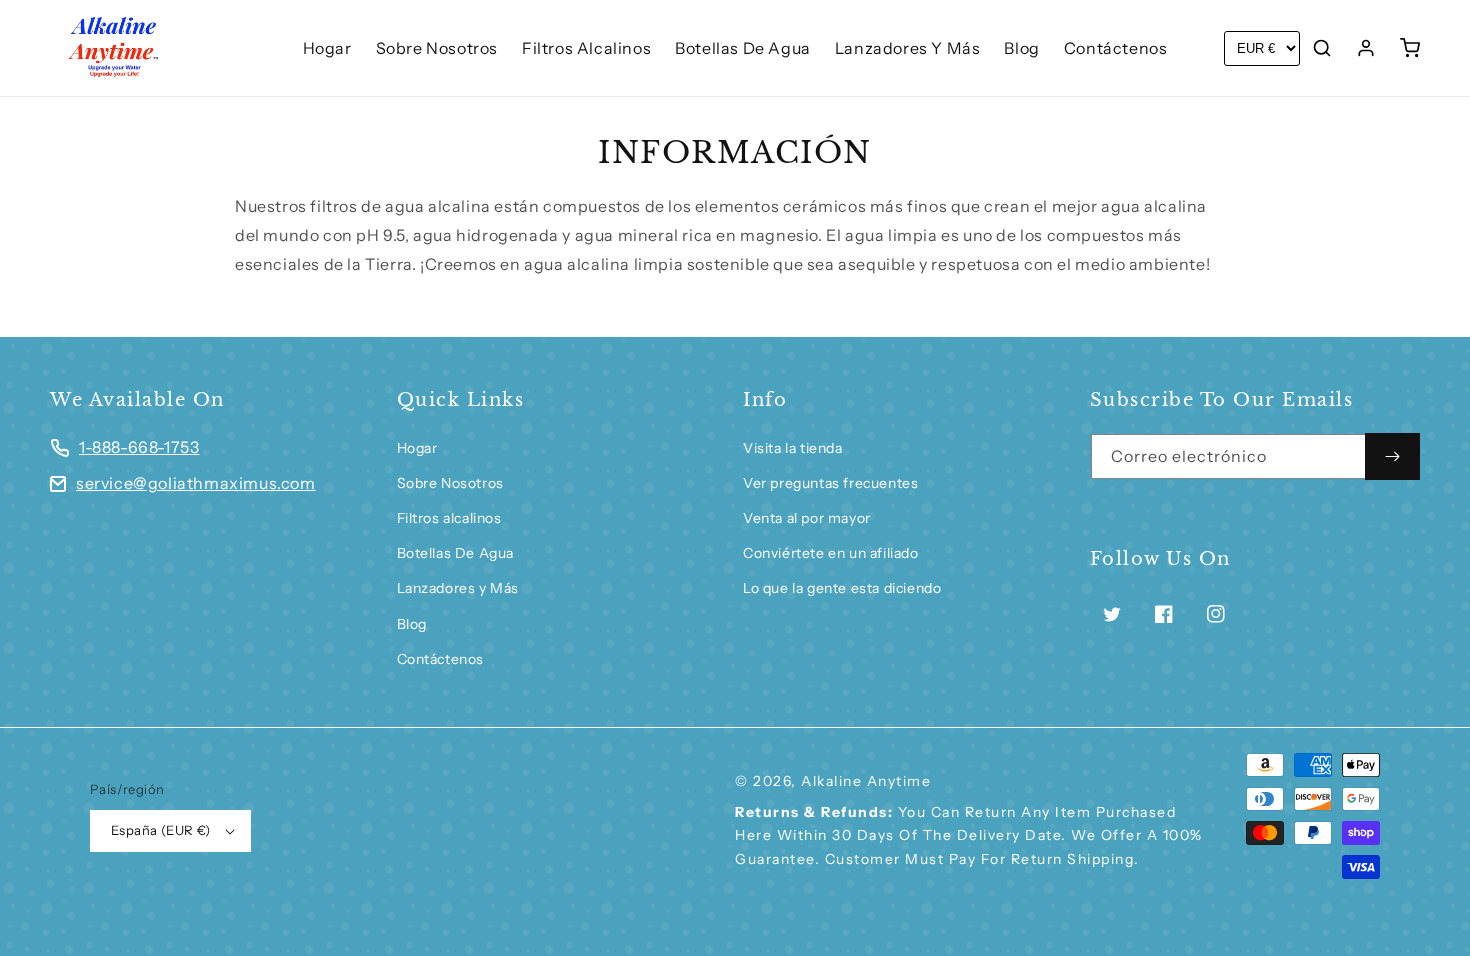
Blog (412, 624)
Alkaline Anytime (866, 781)
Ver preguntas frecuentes (830, 483)
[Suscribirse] (1392, 456)
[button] (1322, 48)
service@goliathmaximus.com (196, 483)
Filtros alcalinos (449, 518)
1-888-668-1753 (139, 447)
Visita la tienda (793, 448)
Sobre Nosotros (450, 483)
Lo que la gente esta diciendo (842, 588)
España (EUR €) (161, 830)
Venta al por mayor (807, 518)
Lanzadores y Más (458, 588)
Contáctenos (441, 659)
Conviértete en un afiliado (831, 553)
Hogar (417, 448)
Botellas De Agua (456, 553)
